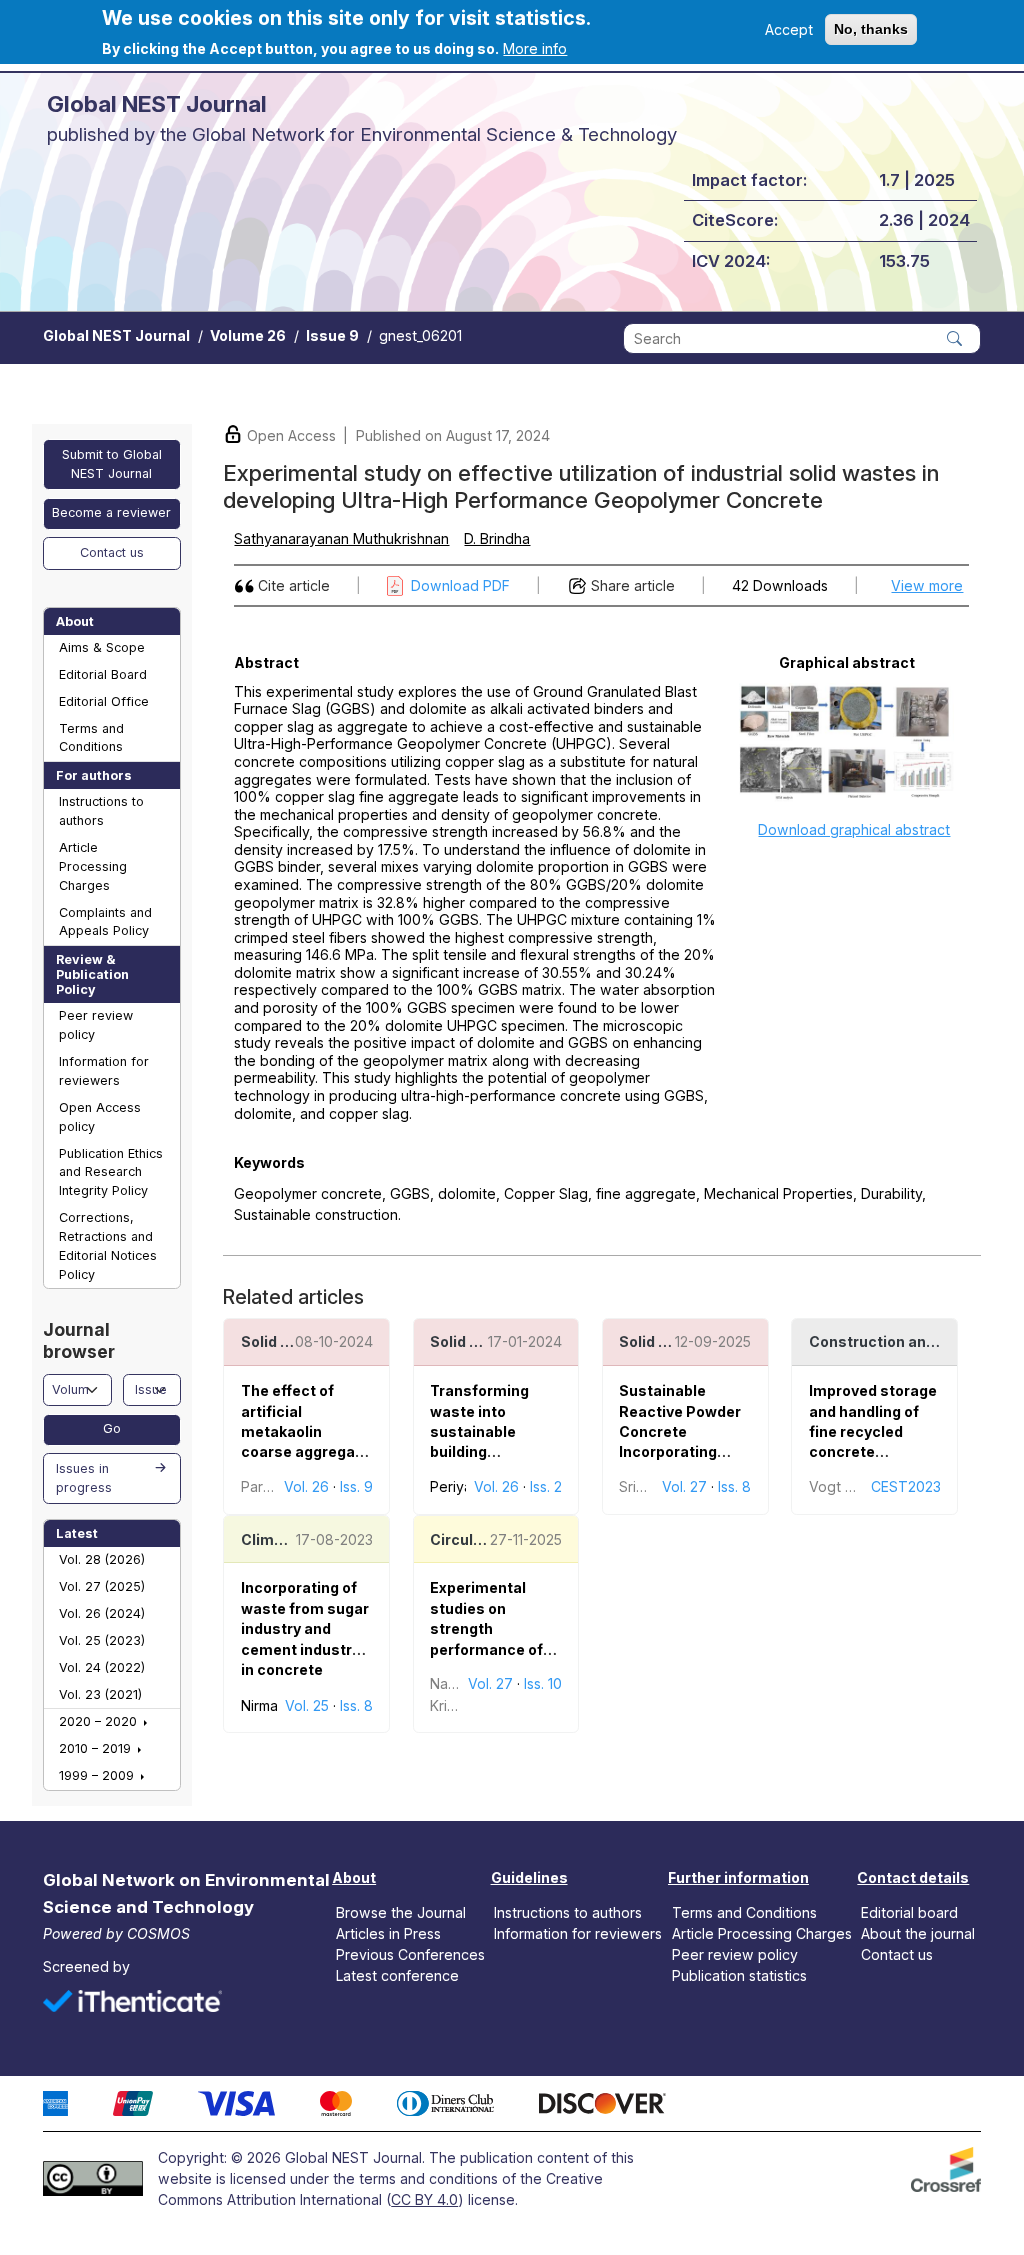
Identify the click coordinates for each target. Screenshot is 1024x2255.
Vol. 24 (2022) (102, 1667)
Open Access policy (100, 1117)
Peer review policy (96, 1025)
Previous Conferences (410, 1954)
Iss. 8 (734, 1486)
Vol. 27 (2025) (102, 1586)
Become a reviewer (111, 512)
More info (535, 48)
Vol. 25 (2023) (102, 1640)
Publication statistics (739, 1975)
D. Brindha (497, 538)
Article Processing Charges (93, 866)
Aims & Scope (102, 647)
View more (927, 585)
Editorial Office (104, 701)
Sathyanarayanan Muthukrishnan (341, 538)
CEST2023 (906, 1486)
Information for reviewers (104, 1071)
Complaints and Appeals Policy (105, 922)
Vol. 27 (684, 1486)
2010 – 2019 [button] (97, 1748)
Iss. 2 (546, 1486)
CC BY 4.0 (424, 2199)
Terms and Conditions (91, 738)
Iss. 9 (356, 1486)
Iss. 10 (543, 1683)
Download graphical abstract (854, 829)
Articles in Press (388, 1933)
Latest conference (397, 1975)
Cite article (294, 585)
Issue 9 (332, 335)
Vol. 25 (307, 1705)
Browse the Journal (401, 1911)
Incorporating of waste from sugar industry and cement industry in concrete (305, 1628)
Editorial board (909, 1911)
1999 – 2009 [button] (98, 1775)
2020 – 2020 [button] (100, 1721)
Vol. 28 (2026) (102, 1559)
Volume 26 (248, 335)
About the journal (918, 1933)
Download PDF (460, 585)
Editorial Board (103, 674)
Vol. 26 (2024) (102, 1613)
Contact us (112, 552)
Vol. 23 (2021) (100, 1694)
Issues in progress (84, 1478)
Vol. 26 (306, 1486)
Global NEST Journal (116, 335)
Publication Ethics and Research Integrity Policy (111, 1172)
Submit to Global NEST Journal (112, 464)
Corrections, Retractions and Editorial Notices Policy (108, 1246)
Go (112, 1428)
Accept (789, 29)
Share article (633, 585)
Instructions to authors (101, 811)
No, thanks (871, 29)
